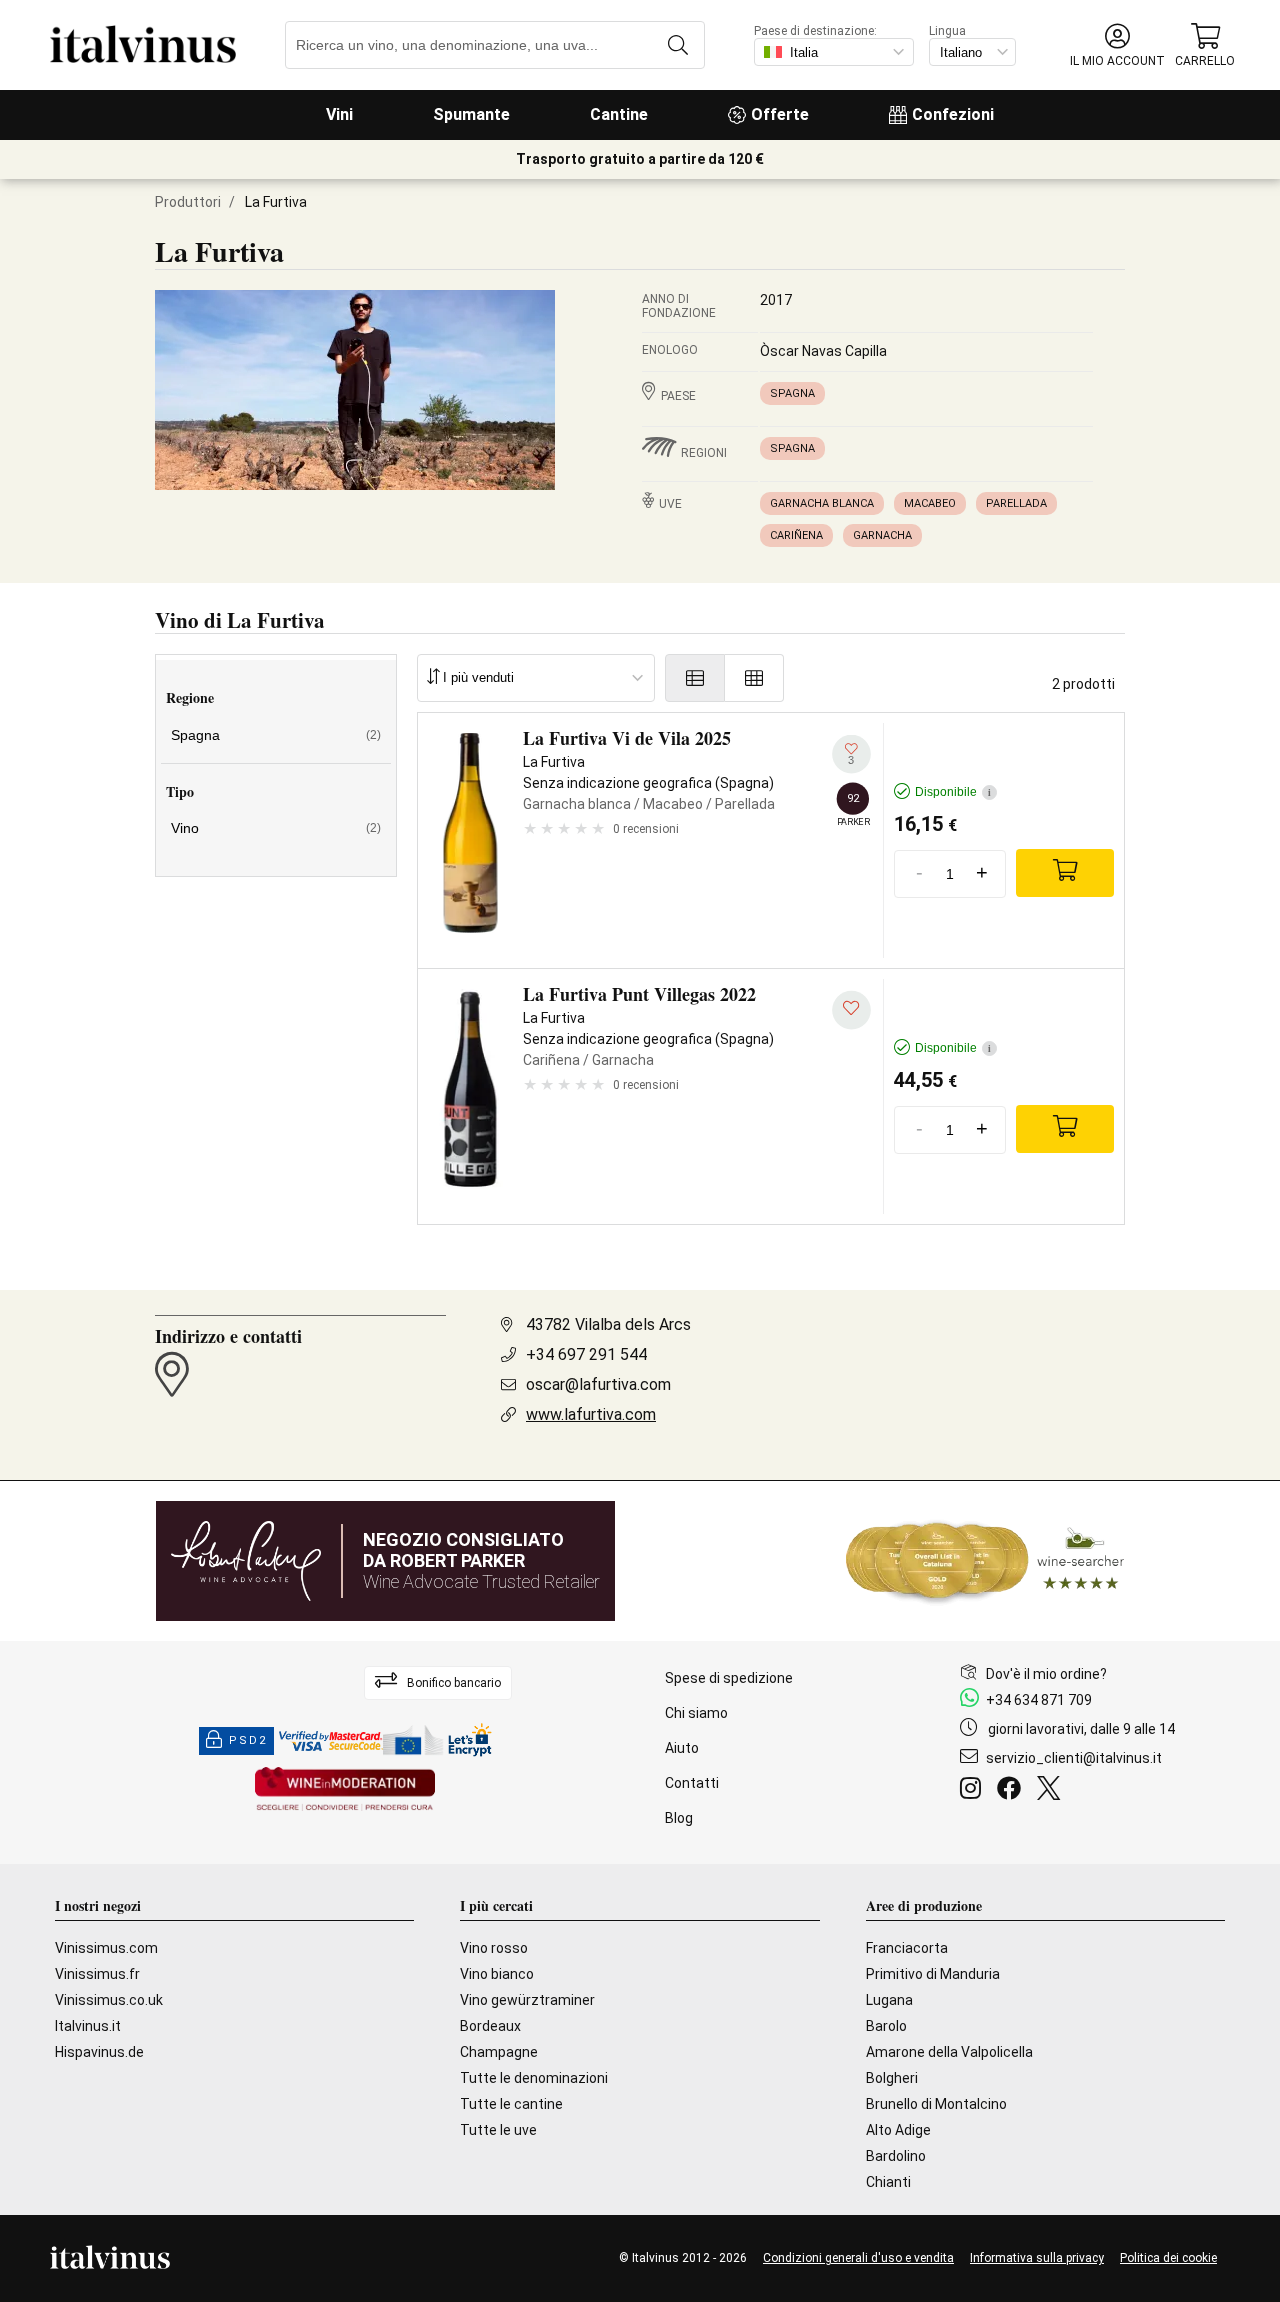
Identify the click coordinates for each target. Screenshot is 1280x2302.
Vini (339, 114)
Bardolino (896, 2156)
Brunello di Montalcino (936, 2104)
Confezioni (953, 114)
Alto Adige (898, 2130)
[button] (1117, 45)
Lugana (889, 2000)
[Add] (1065, 873)
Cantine (619, 114)
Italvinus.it (88, 2026)
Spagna (792, 393)
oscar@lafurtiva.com (598, 1384)
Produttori (188, 202)
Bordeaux (490, 2026)
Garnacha (882, 535)
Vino (276, 828)
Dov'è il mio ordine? (1046, 1674)
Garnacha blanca (822, 503)
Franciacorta (907, 1948)
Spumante (471, 114)
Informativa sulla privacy (1037, 2258)
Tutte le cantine (511, 2104)
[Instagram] (974, 1791)
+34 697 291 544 (586, 1354)
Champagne (499, 2052)
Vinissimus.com (106, 1948)
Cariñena (796, 535)
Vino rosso (494, 1948)
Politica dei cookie (1168, 2258)
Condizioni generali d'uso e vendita (858, 2258)
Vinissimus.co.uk (109, 2000)
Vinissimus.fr (97, 1974)
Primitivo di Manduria (933, 1974)
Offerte (780, 114)
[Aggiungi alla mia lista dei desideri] (851, 1010)
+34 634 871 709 (1039, 1700)
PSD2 (248, 1740)
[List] (695, 678)
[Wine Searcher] (985, 1561)
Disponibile (953, 792)
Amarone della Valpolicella (949, 2052)
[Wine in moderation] (345, 1790)
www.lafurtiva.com (591, 1414)
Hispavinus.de (99, 2052)
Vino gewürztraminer (527, 2000)
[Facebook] (1013, 1791)
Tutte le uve (498, 2130)
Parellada (1016, 503)
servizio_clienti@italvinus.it (1074, 1758)
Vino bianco (497, 1974)
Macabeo (930, 503)
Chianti (888, 2182)
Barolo (886, 2026)
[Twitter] (1052, 1791)
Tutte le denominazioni (534, 2078)
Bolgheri (892, 2078)
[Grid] (754, 678)
